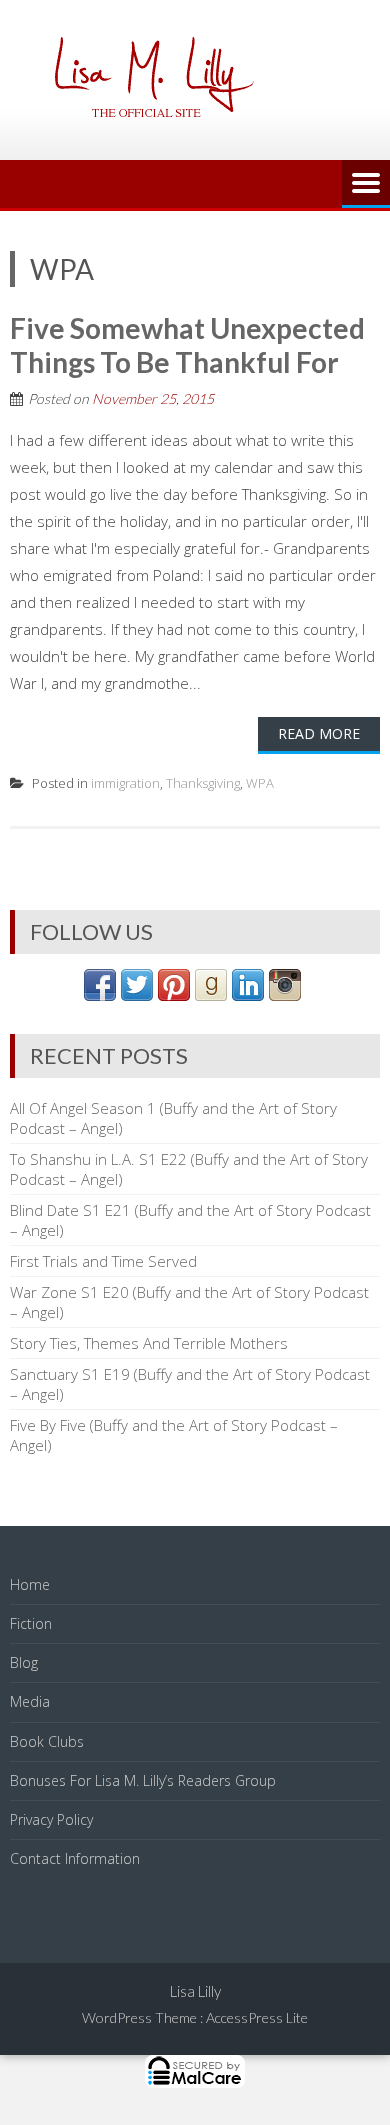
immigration (125, 783)
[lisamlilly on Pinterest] (174, 995)
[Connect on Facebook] (100, 995)
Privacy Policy (51, 1819)
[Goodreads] (211, 995)
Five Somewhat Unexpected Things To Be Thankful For (187, 345)
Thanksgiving (203, 783)
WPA (260, 783)
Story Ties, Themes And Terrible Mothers (149, 1343)
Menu (366, 184)
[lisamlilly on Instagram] (285, 995)
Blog (24, 1662)
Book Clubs (47, 1741)
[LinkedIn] (248, 995)
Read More (319, 733)
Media (30, 1701)
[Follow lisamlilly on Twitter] (137, 995)
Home (30, 1584)
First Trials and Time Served (103, 1261)
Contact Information (75, 1858)
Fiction (31, 1623)
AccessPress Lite (257, 2017)
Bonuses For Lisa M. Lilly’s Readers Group (143, 1780)
